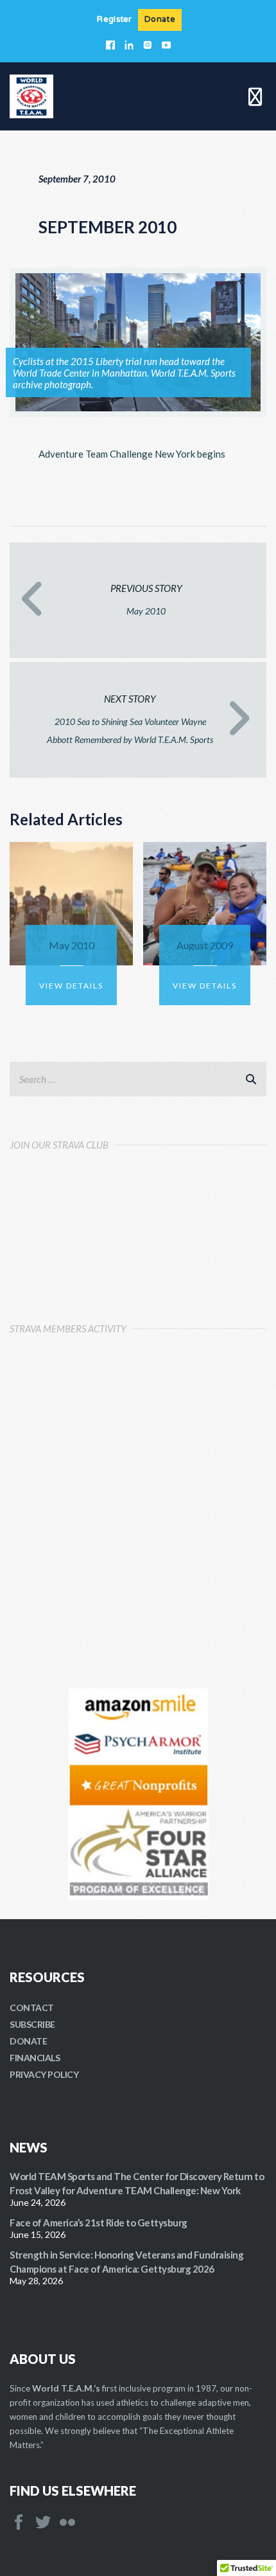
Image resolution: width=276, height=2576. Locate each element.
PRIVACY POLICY (44, 2074)
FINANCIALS (35, 2058)
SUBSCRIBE (32, 2024)
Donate (160, 20)
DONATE (28, 2041)
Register (114, 20)
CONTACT (32, 2008)
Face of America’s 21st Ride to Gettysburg (99, 2223)
